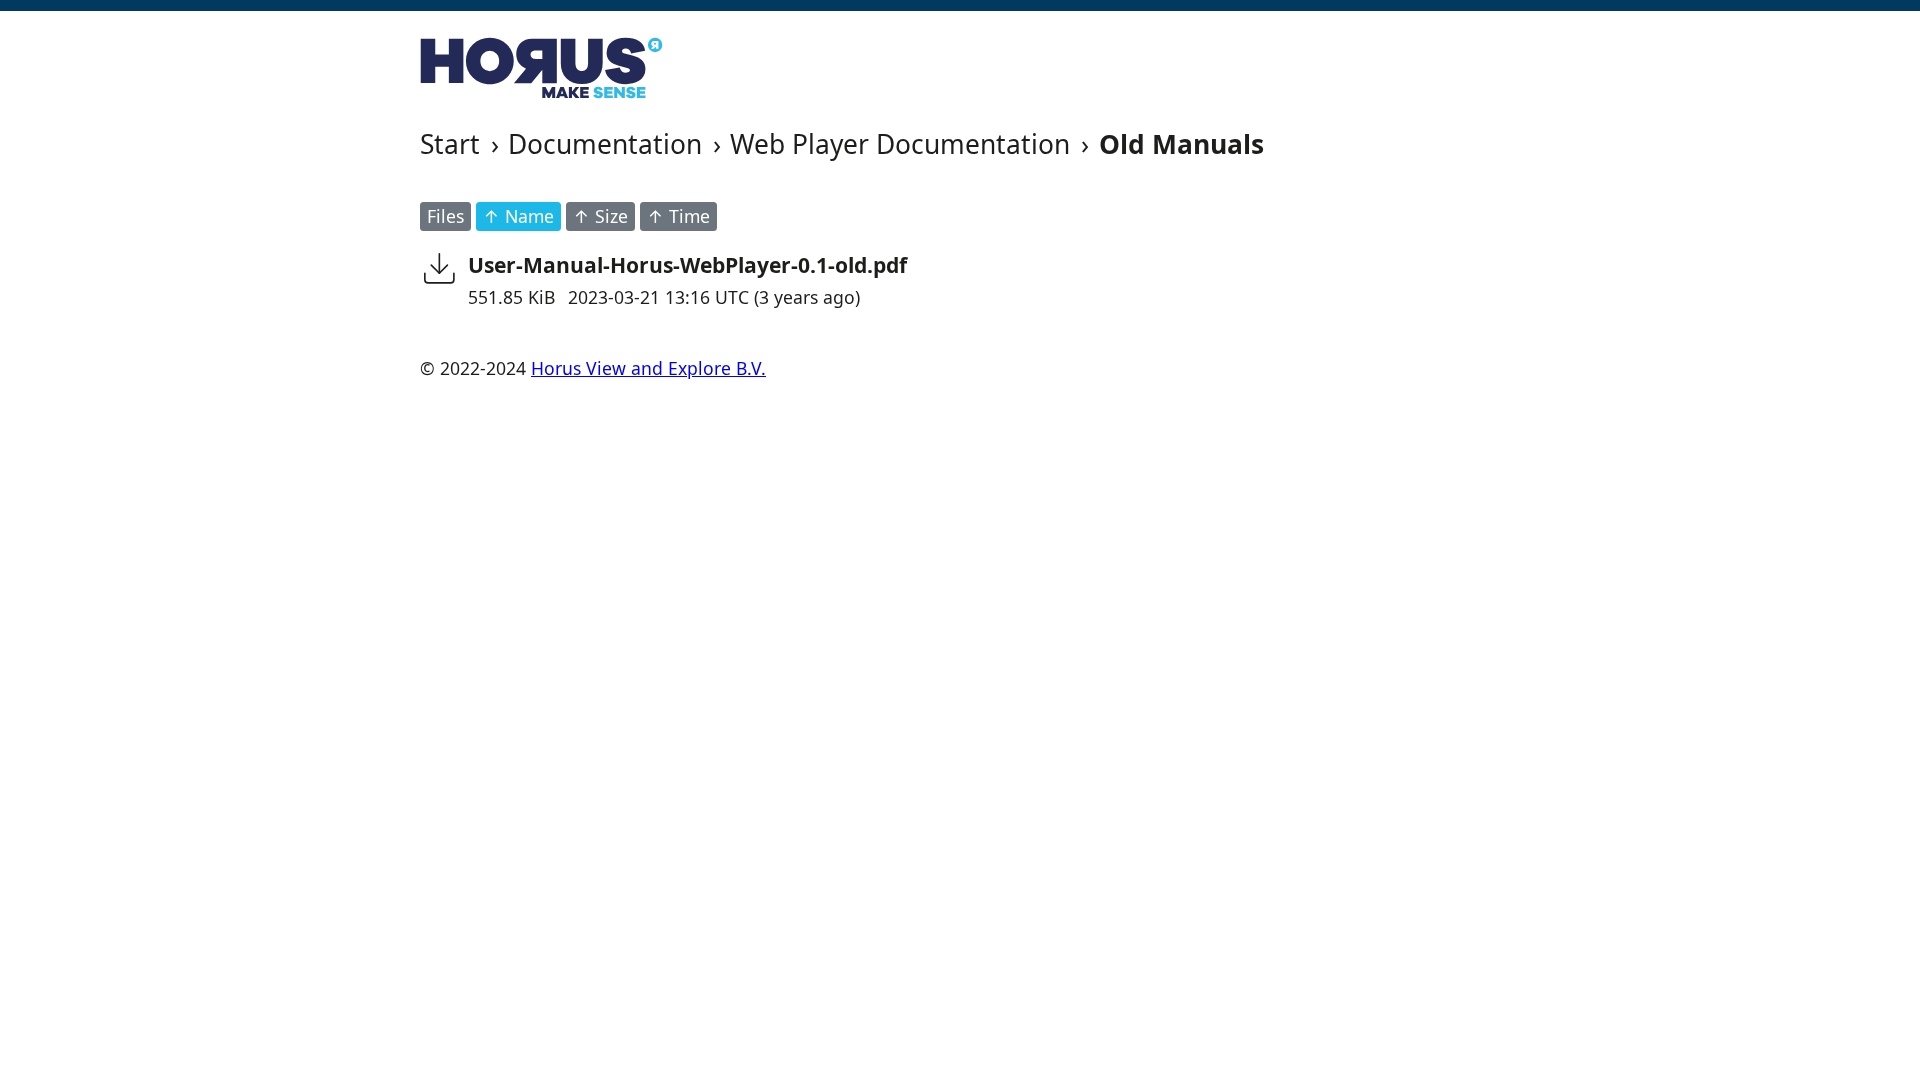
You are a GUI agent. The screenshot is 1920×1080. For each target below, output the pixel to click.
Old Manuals (1181, 144)
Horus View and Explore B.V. (648, 368)
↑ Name (518, 216)
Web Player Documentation (900, 144)
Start (450, 144)
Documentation (605, 144)
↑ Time (678, 216)
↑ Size (600, 216)
